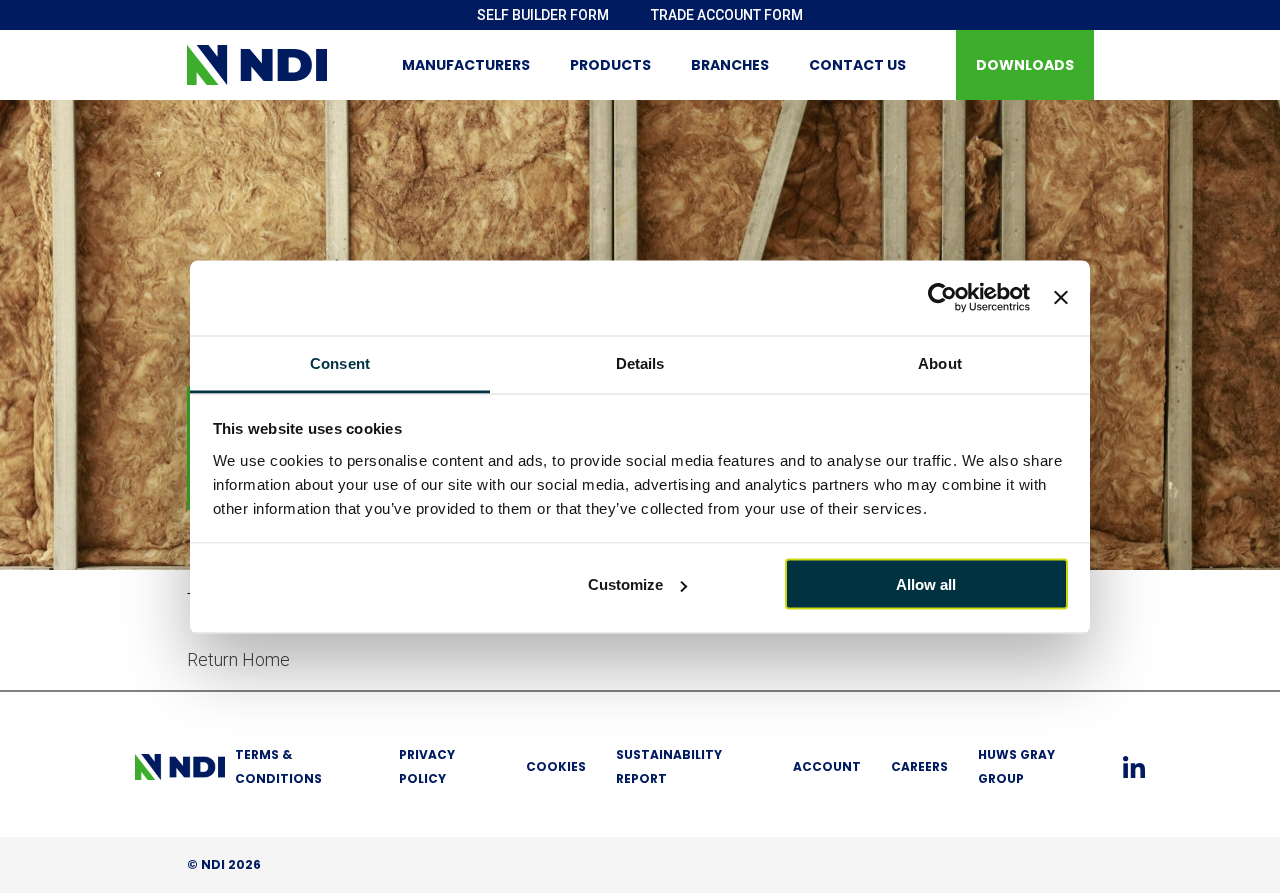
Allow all (926, 584)
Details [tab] (640, 362)
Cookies (556, 766)
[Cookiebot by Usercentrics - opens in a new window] (942, 298)
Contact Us (857, 65)
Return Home (238, 659)
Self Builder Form (543, 15)
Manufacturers (466, 65)
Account (827, 766)
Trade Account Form (727, 15)
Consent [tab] (340, 362)
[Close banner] (1061, 298)
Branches (730, 65)
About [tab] (940, 362)
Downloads (1025, 65)
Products (610, 65)
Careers (919, 766)
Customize (625, 584)
